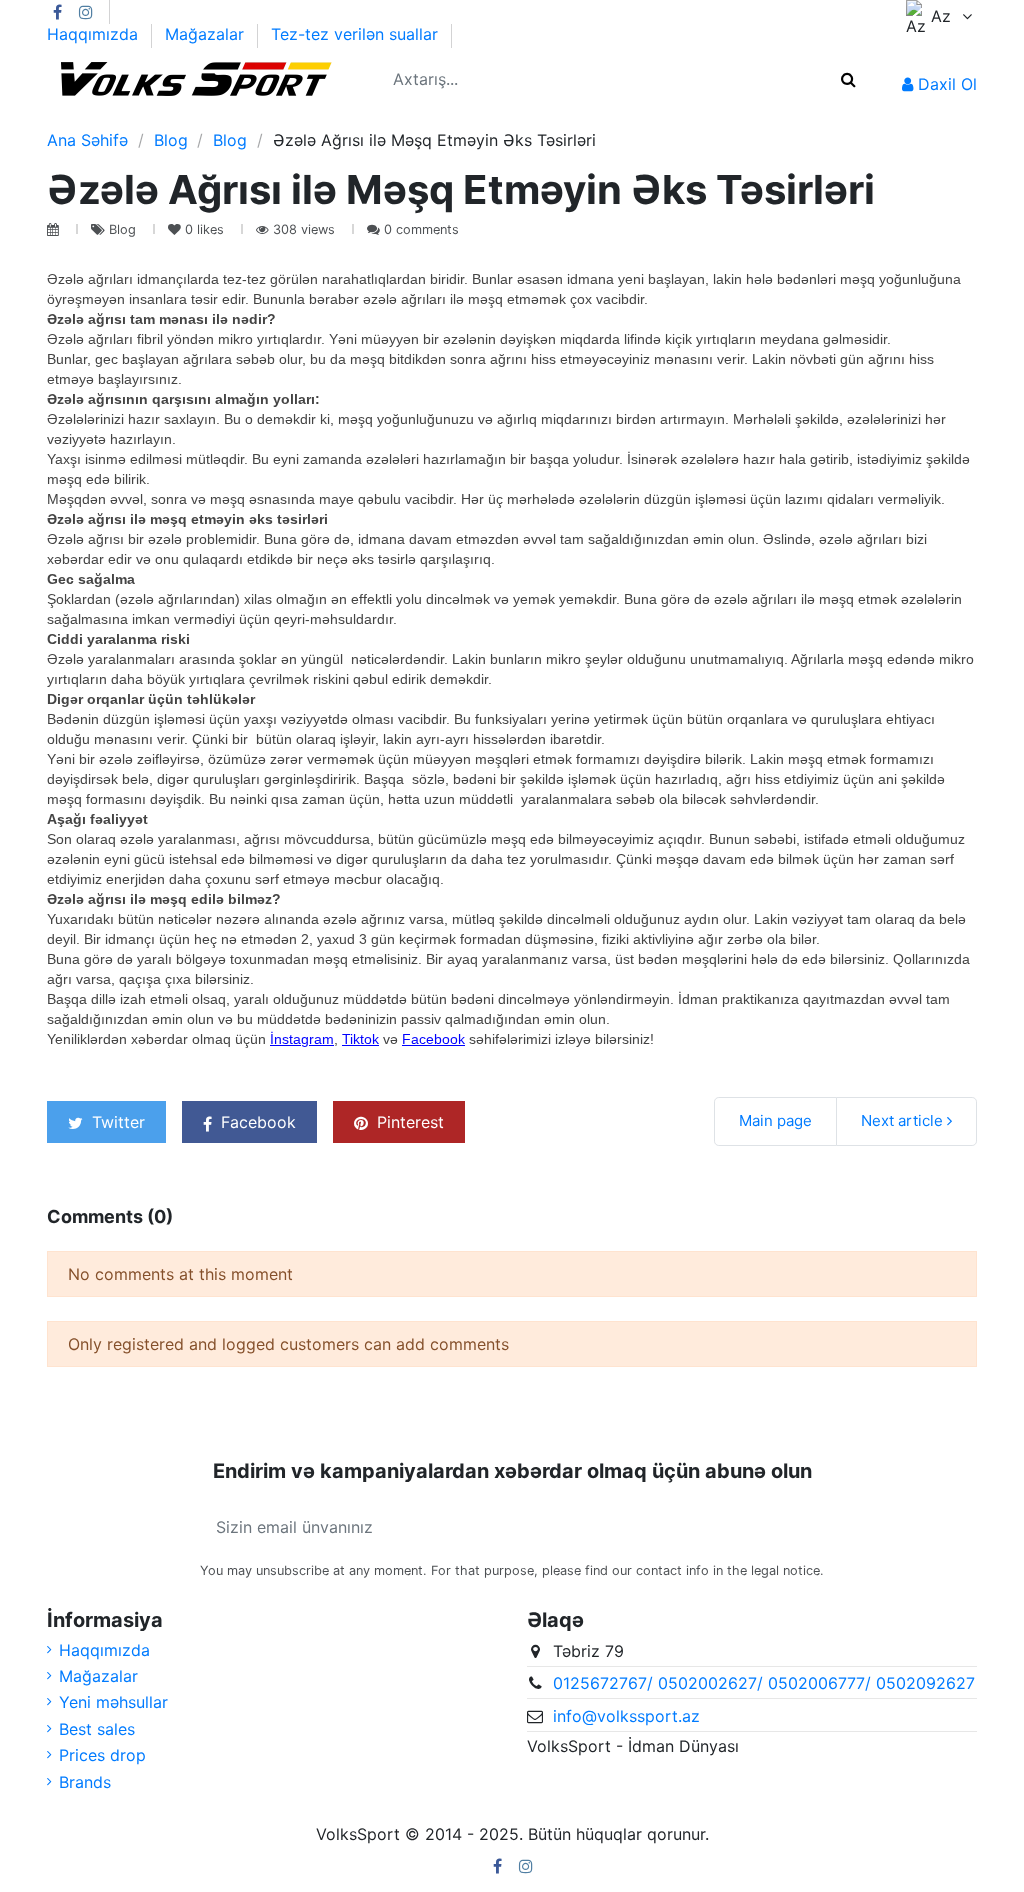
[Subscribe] (800, 1527)
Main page (775, 1120)
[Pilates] (169, 120)
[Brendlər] (308, 120)
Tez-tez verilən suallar (354, 34)
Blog (124, 229)
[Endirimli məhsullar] (342, 120)
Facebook (433, 1039)
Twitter (116, 1122)
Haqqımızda (95, 34)
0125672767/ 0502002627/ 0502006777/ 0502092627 (764, 1683)
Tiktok (360, 1039)
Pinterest (408, 1122)
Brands (85, 1782)
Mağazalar (207, 34)
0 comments (421, 229)
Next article (904, 1120)
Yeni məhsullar (113, 1702)
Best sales (97, 1729)
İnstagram (302, 1039)
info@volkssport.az (626, 1716)
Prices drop (102, 1755)
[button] (64, 120)
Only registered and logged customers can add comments (288, 1344)
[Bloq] (376, 120)
